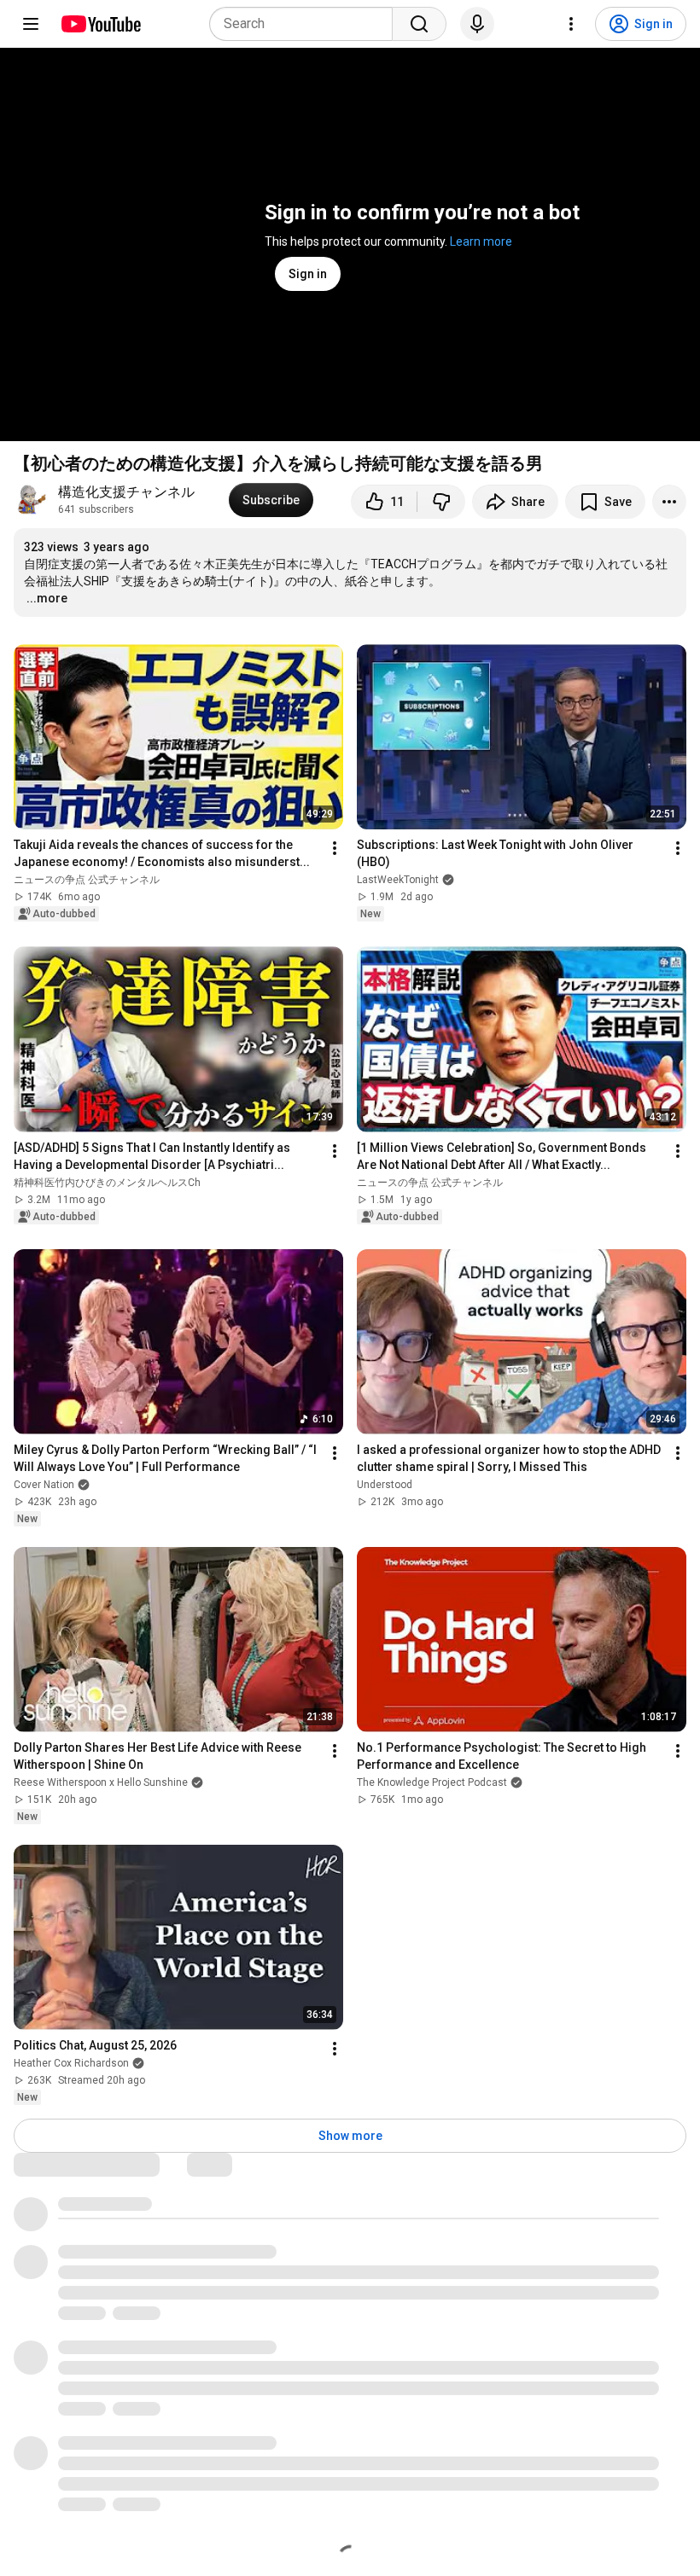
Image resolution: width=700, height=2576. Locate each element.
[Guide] (31, 24)
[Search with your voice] (477, 24)
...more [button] (47, 598)
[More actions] (669, 502)
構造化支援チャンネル (133, 492)
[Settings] (571, 24)
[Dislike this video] (441, 502)
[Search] (419, 24)
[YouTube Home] (100, 24)
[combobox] (306, 24)
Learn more (481, 241)
